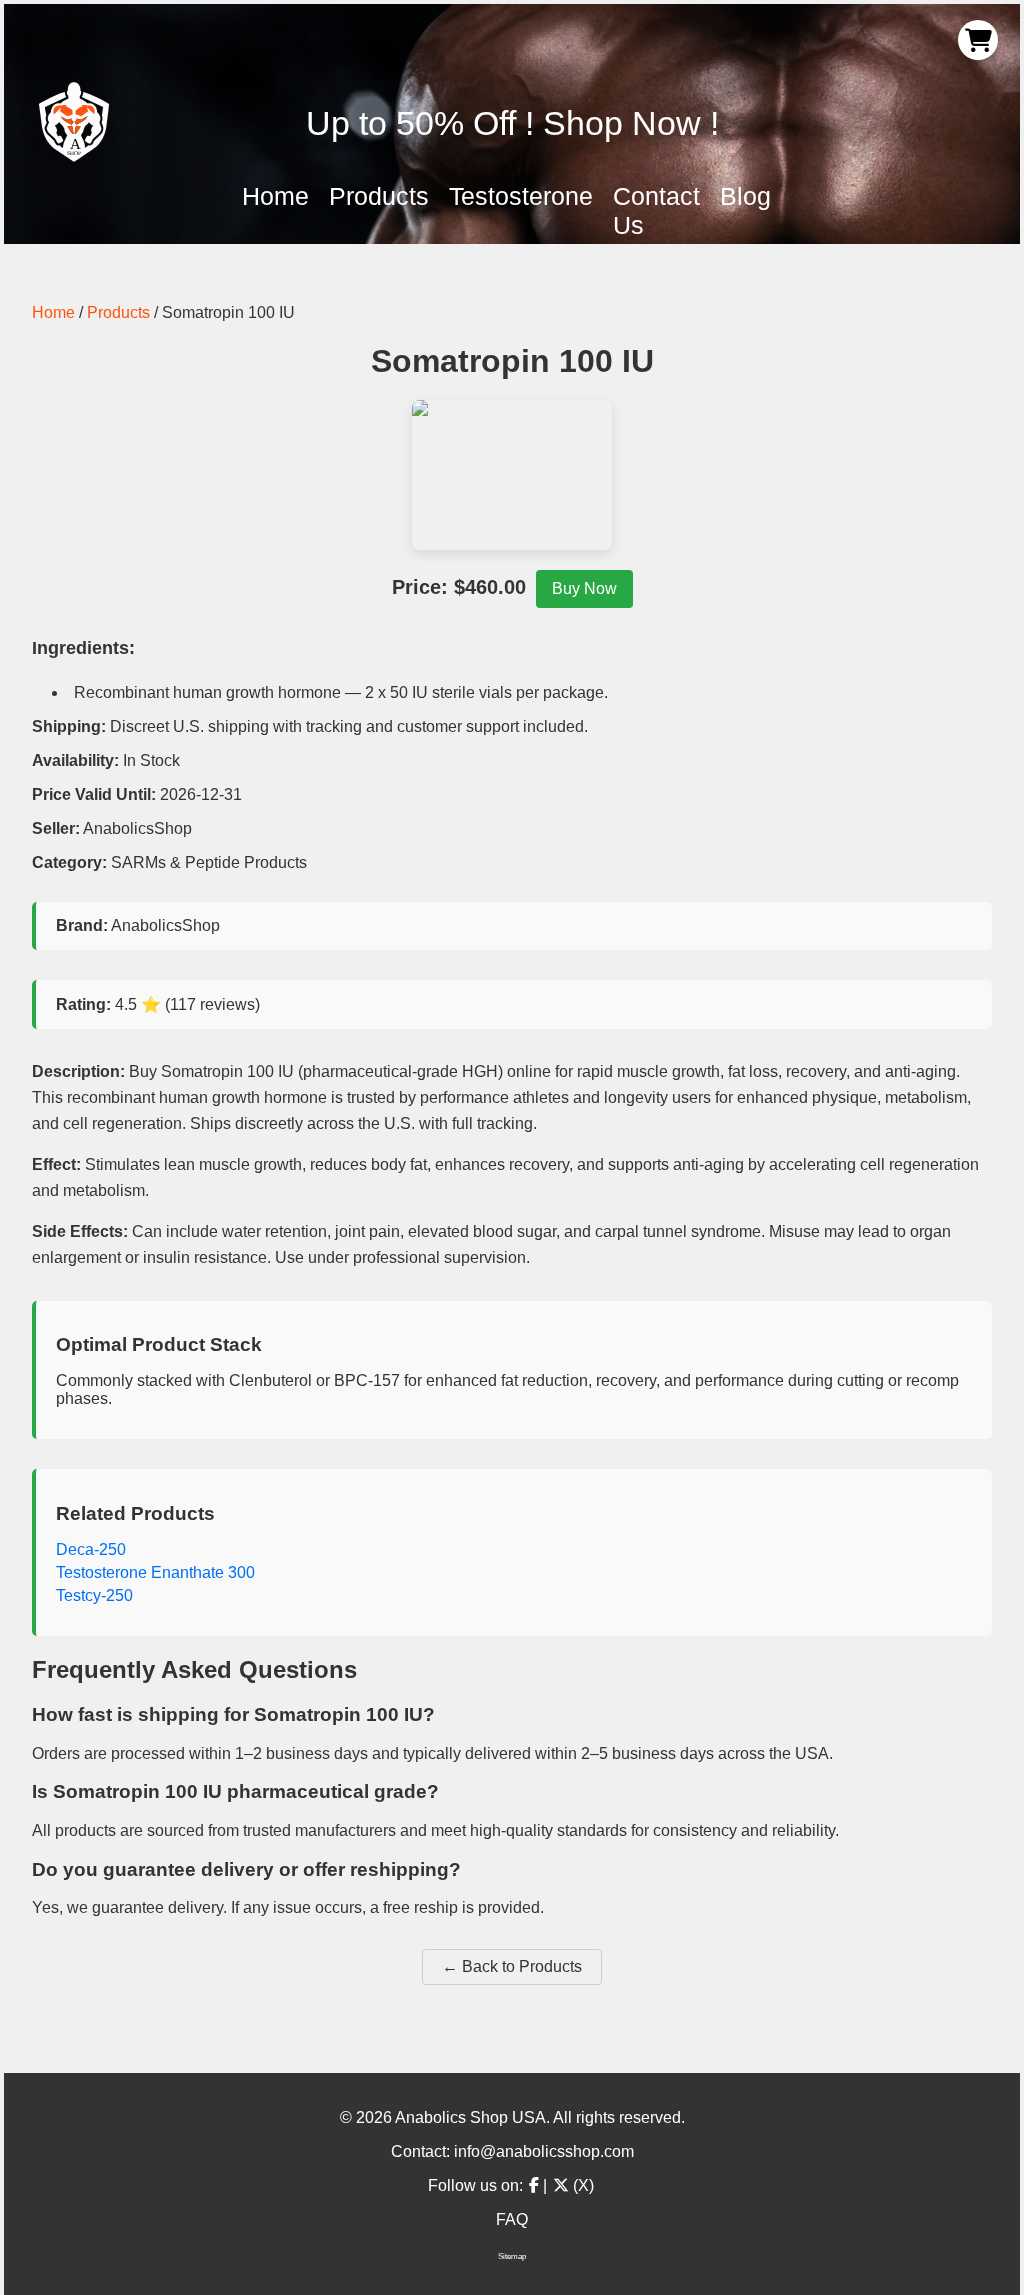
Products (379, 196)
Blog (745, 196)
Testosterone (521, 196)
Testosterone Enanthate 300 (155, 1572)
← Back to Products (512, 1966)
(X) (581, 2185)
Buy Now (584, 588)
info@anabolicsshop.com (544, 2151)
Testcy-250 (94, 1595)
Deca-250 (91, 1549)
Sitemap (512, 2256)
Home (275, 196)
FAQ (512, 2219)
